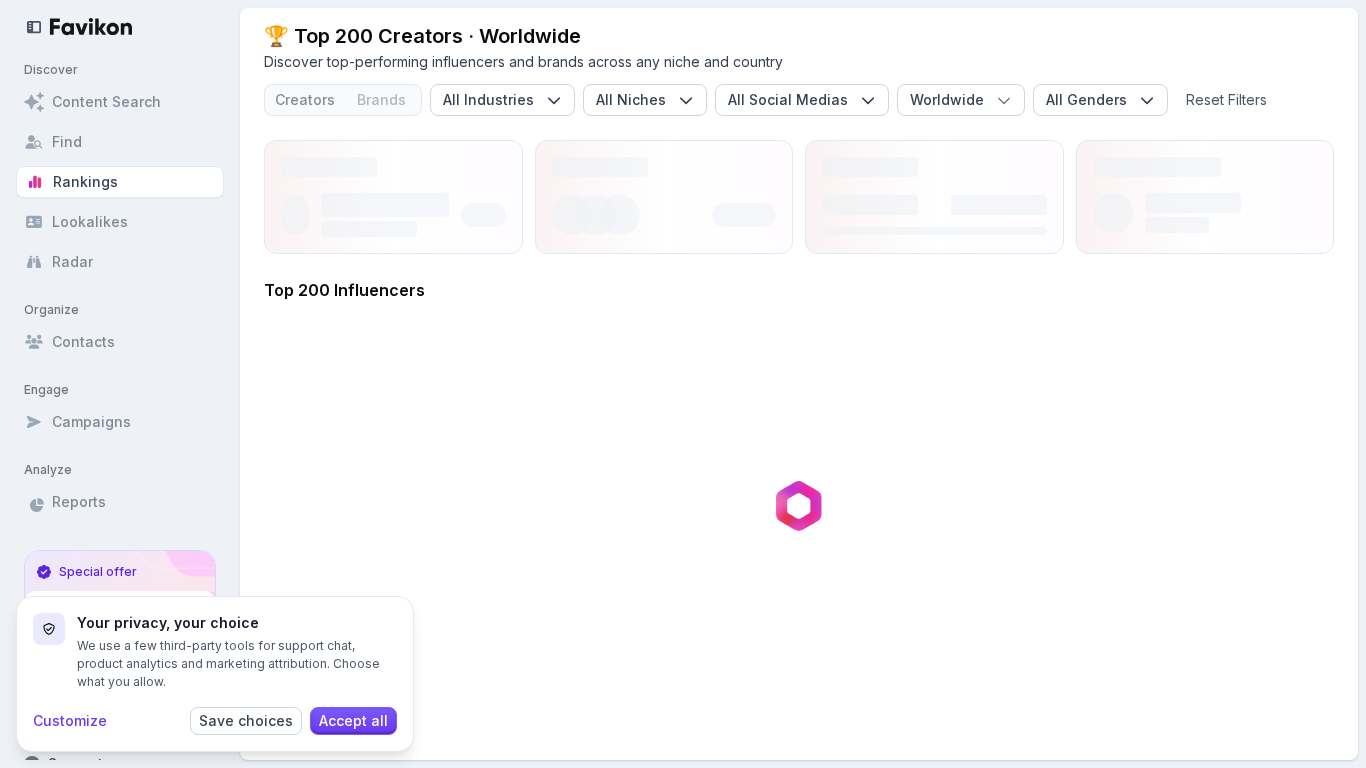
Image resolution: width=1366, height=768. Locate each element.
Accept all (353, 720)
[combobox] (502, 100)
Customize (70, 720)
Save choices (246, 720)
